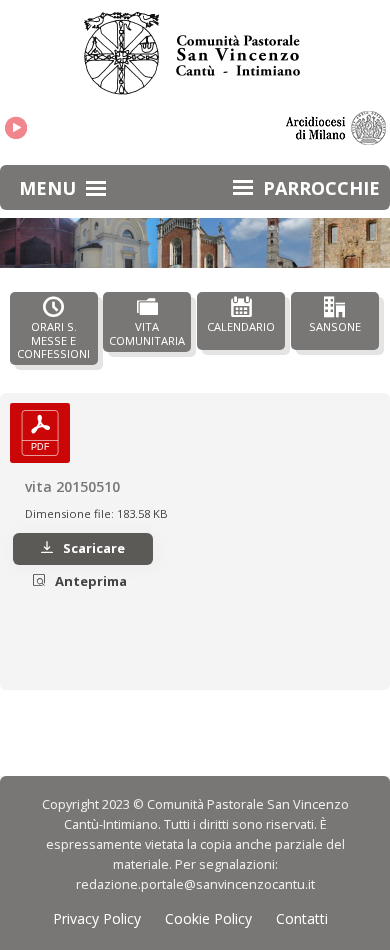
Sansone (335, 326)
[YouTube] (16, 128)
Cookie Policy (208, 918)
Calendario (241, 326)
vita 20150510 (72, 486)
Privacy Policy (97, 918)
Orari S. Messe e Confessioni (53, 340)
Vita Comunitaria (147, 333)
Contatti (302, 918)
